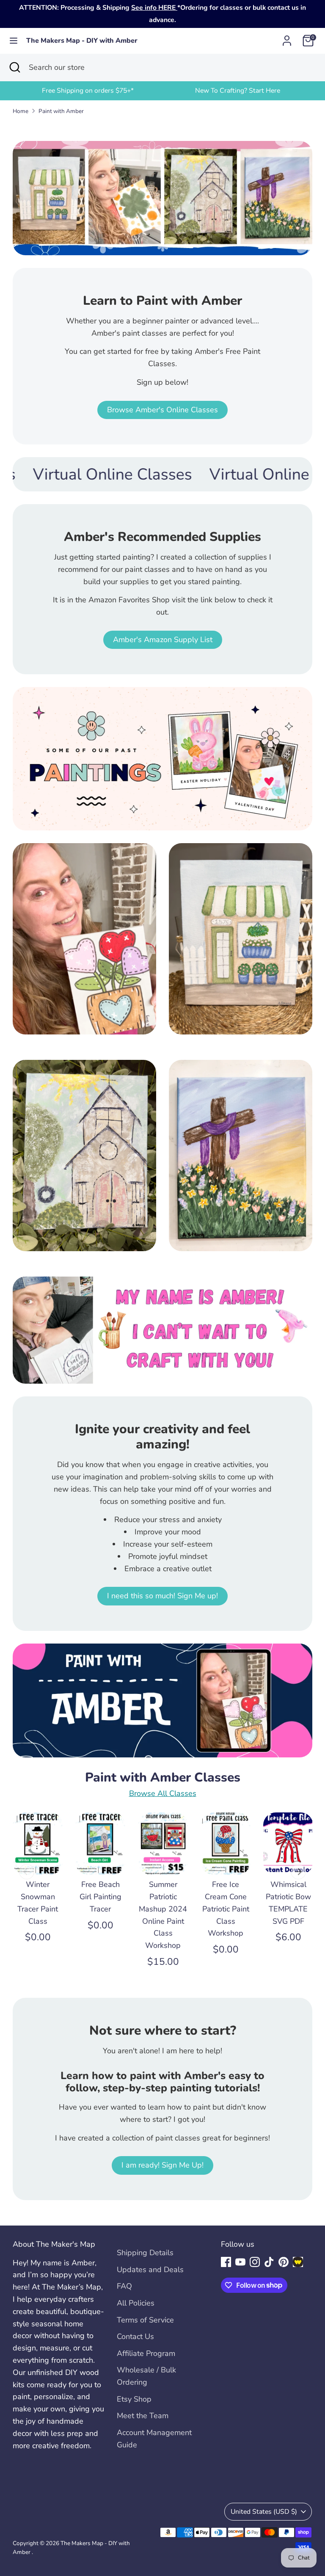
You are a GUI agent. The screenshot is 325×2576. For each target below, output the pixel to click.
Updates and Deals (150, 2270)
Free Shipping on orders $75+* (88, 91)
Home (21, 111)
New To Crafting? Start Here (238, 91)
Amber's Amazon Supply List (163, 640)
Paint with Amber (61, 111)
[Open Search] (14, 68)
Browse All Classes (163, 1793)
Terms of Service (145, 2320)
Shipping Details (145, 2253)
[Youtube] (240, 2262)
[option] (88, 91)
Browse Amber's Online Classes (162, 410)
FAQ (124, 2286)
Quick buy (38, 1855)
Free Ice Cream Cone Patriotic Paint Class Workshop (226, 1909)
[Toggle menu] (14, 41)
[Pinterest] (284, 2262)
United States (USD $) (264, 2512)
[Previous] (27, 1872)
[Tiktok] (269, 2262)
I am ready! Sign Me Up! (162, 2165)
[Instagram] (255, 2262)
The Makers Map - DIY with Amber (82, 41)
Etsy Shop (134, 2399)
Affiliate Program (146, 2353)
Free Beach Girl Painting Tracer (101, 1897)
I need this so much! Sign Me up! (162, 1596)
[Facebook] (226, 2262)
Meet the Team (143, 2416)
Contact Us (135, 2336)
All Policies (136, 2303)
